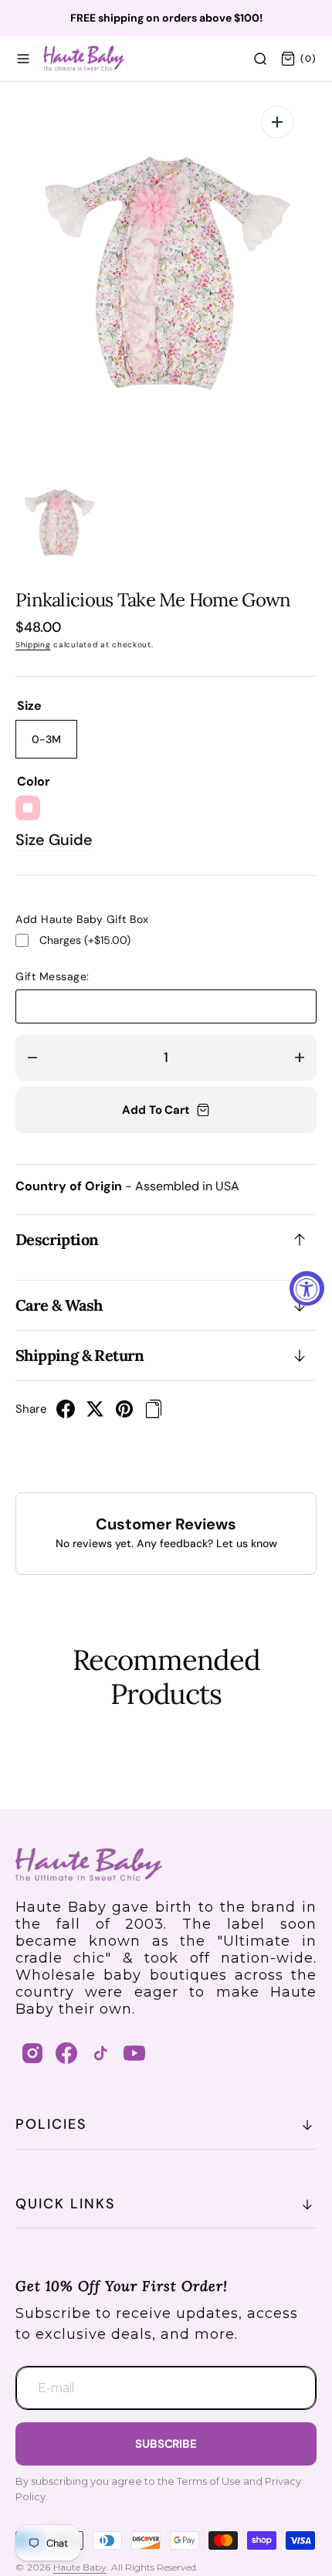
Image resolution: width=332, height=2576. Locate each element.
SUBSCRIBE (166, 2444)
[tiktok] (100, 2053)
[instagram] (32, 2053)
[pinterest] (124, 1414)
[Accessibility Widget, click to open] (307, 1288)
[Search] (260, 59)
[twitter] (95, 1414)
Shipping (33, 645)
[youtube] (134, 2053)
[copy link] (154, 1414)
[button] (23, 59)
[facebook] (66, 1414)
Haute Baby (80, 2567)
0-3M (54, 745)
